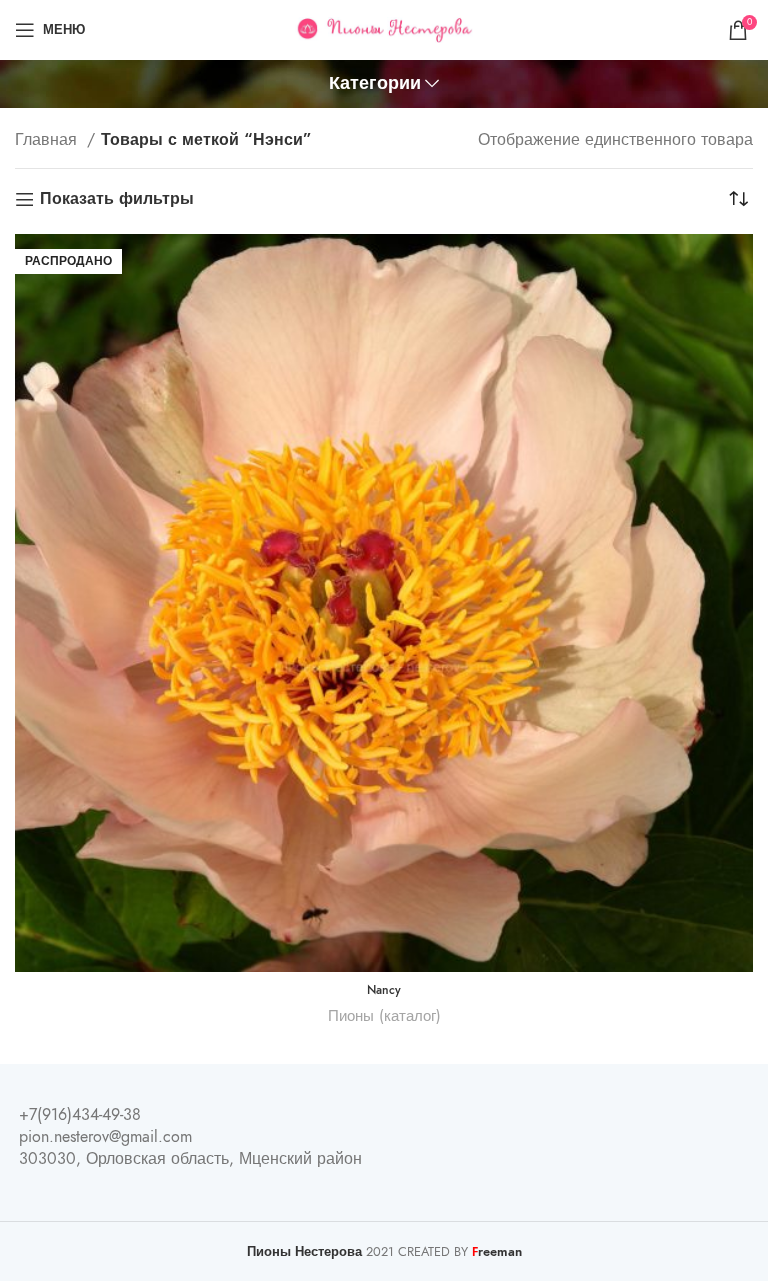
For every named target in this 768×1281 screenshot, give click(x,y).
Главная (48, 140)
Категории (375, 84)
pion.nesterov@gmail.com (105, 1137)
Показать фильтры (117, 199)
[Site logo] (384, 29)
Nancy (384, 990)
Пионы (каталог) (384, 1015)
